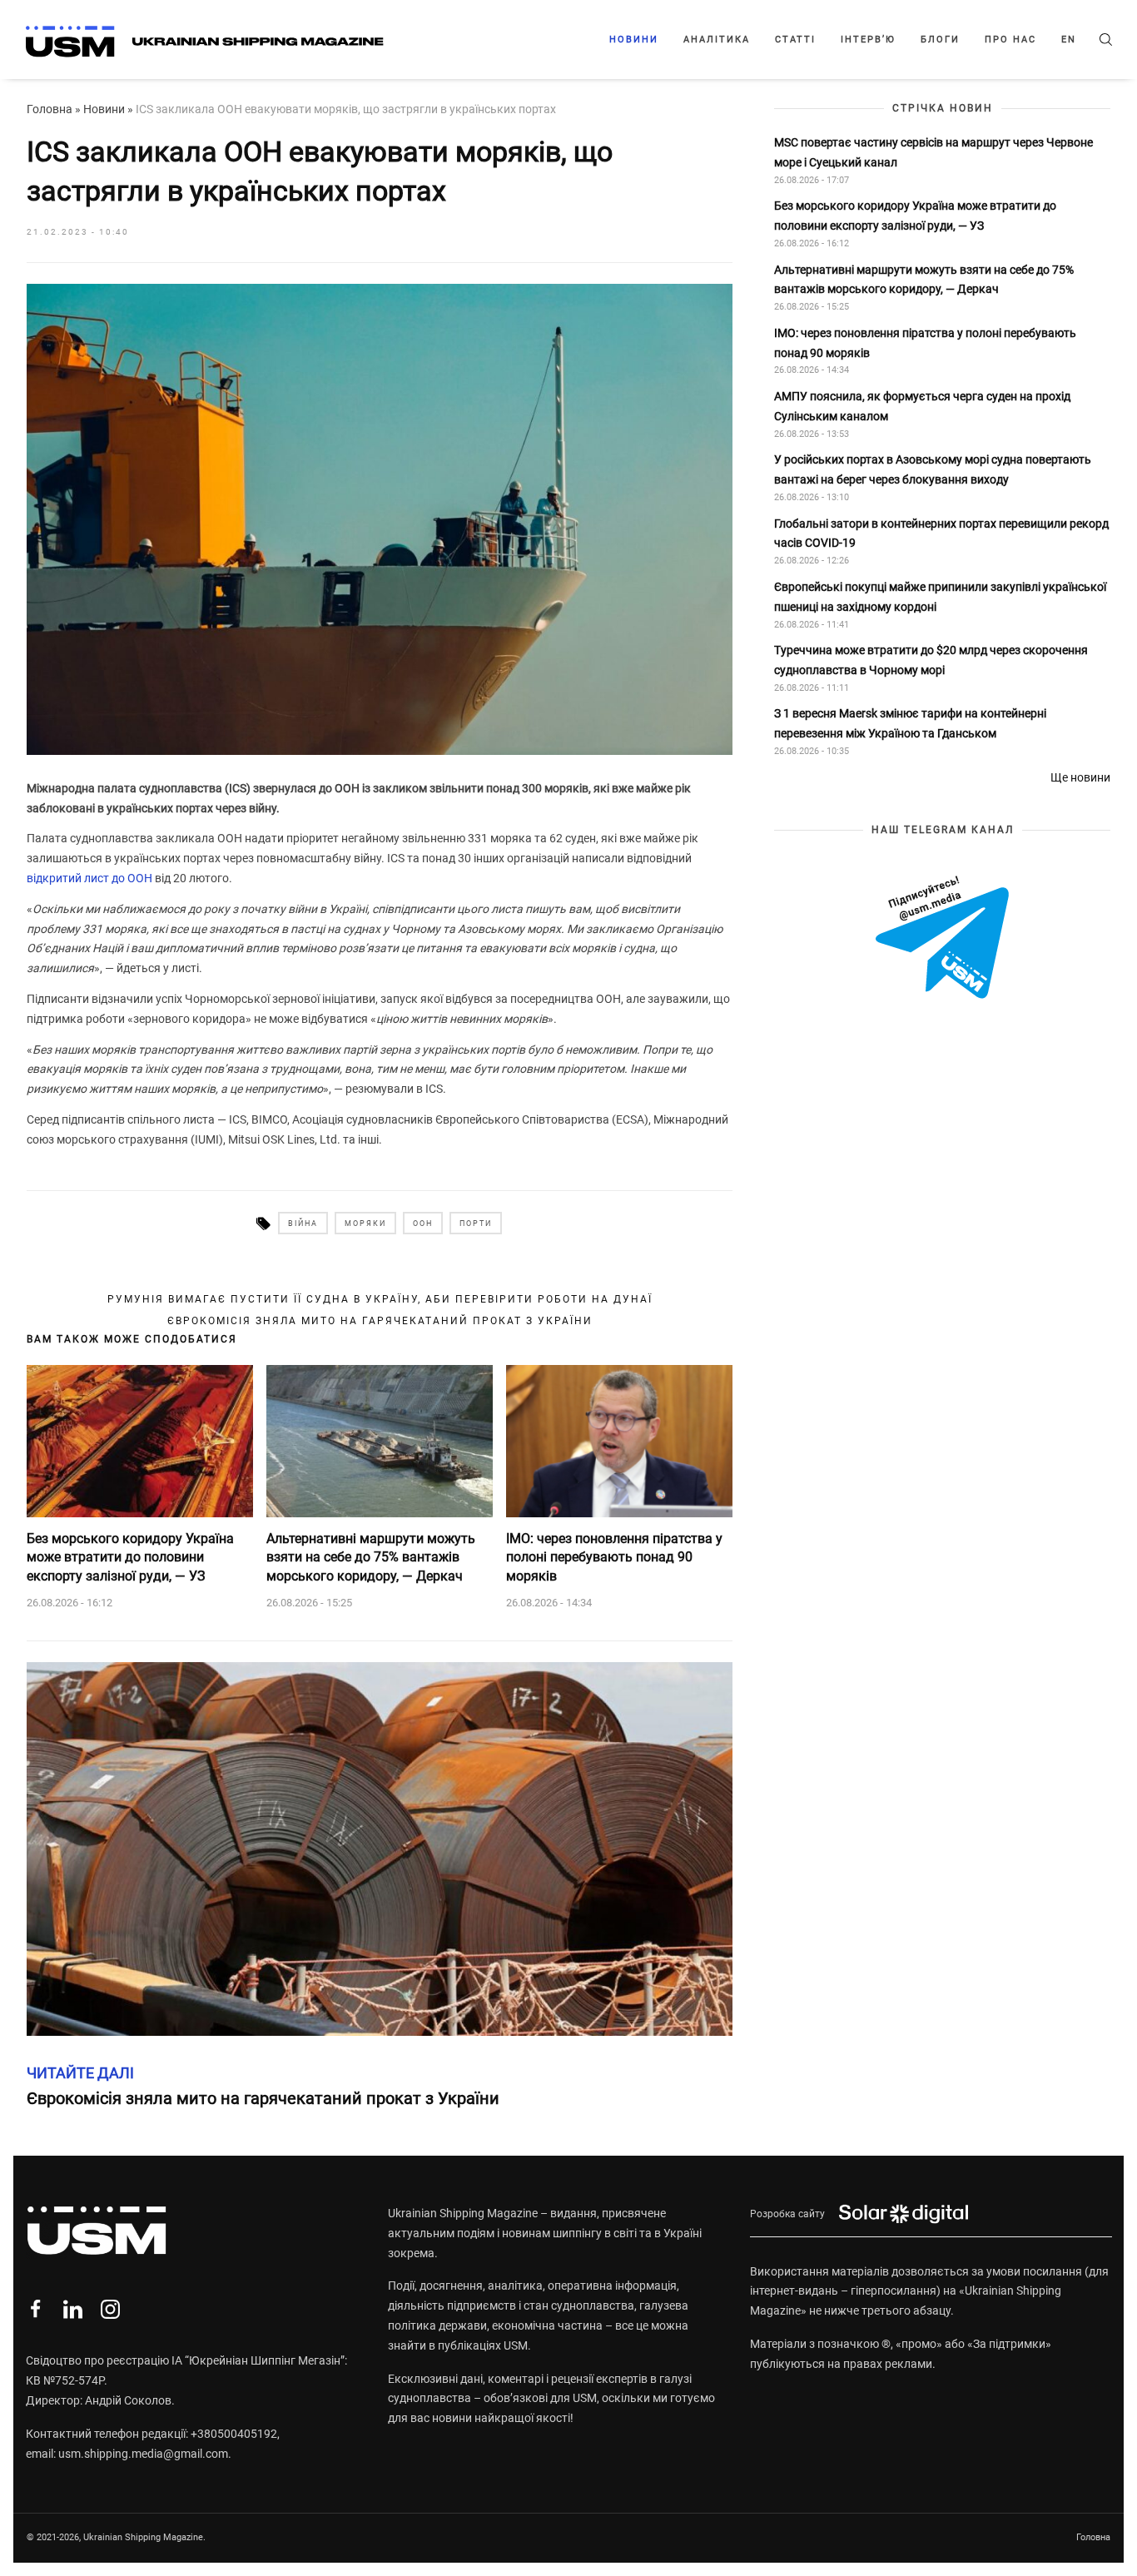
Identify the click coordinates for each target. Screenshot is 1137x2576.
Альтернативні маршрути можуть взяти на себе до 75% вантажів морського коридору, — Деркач (371, 1557)
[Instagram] (110, 2309)
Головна (50, 109)
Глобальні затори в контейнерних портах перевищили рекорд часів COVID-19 (941, 534)
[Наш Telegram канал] (942, 939)
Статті (795, 40)
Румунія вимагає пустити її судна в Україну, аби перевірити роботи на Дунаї (380, 1299)
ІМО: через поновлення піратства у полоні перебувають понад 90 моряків (614, 1557)
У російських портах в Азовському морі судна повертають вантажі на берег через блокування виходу (933, 470)
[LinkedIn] (73, 2309)
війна (303, 1223)
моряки (365, 1223)
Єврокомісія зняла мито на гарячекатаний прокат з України (380, 1321)
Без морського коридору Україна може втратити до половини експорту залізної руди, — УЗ (130, 1557)
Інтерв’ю (868, 40)
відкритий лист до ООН (89, 878)
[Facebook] (35, 2309)
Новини (634, 40)
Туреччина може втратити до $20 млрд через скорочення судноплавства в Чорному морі (931, 661)
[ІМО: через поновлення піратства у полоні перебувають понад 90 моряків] (619, 1441)
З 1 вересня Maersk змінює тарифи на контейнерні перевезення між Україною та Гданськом (910, 724)
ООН (423, 1223)
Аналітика (717, 40)
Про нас (1010, 40)
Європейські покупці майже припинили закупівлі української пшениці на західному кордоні (940, 597)
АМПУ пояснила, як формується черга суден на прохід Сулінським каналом (922, 407)
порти (476, 1223)
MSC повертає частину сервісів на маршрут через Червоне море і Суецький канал (933, 152)
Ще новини (1080, 777)
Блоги (940, 40)
